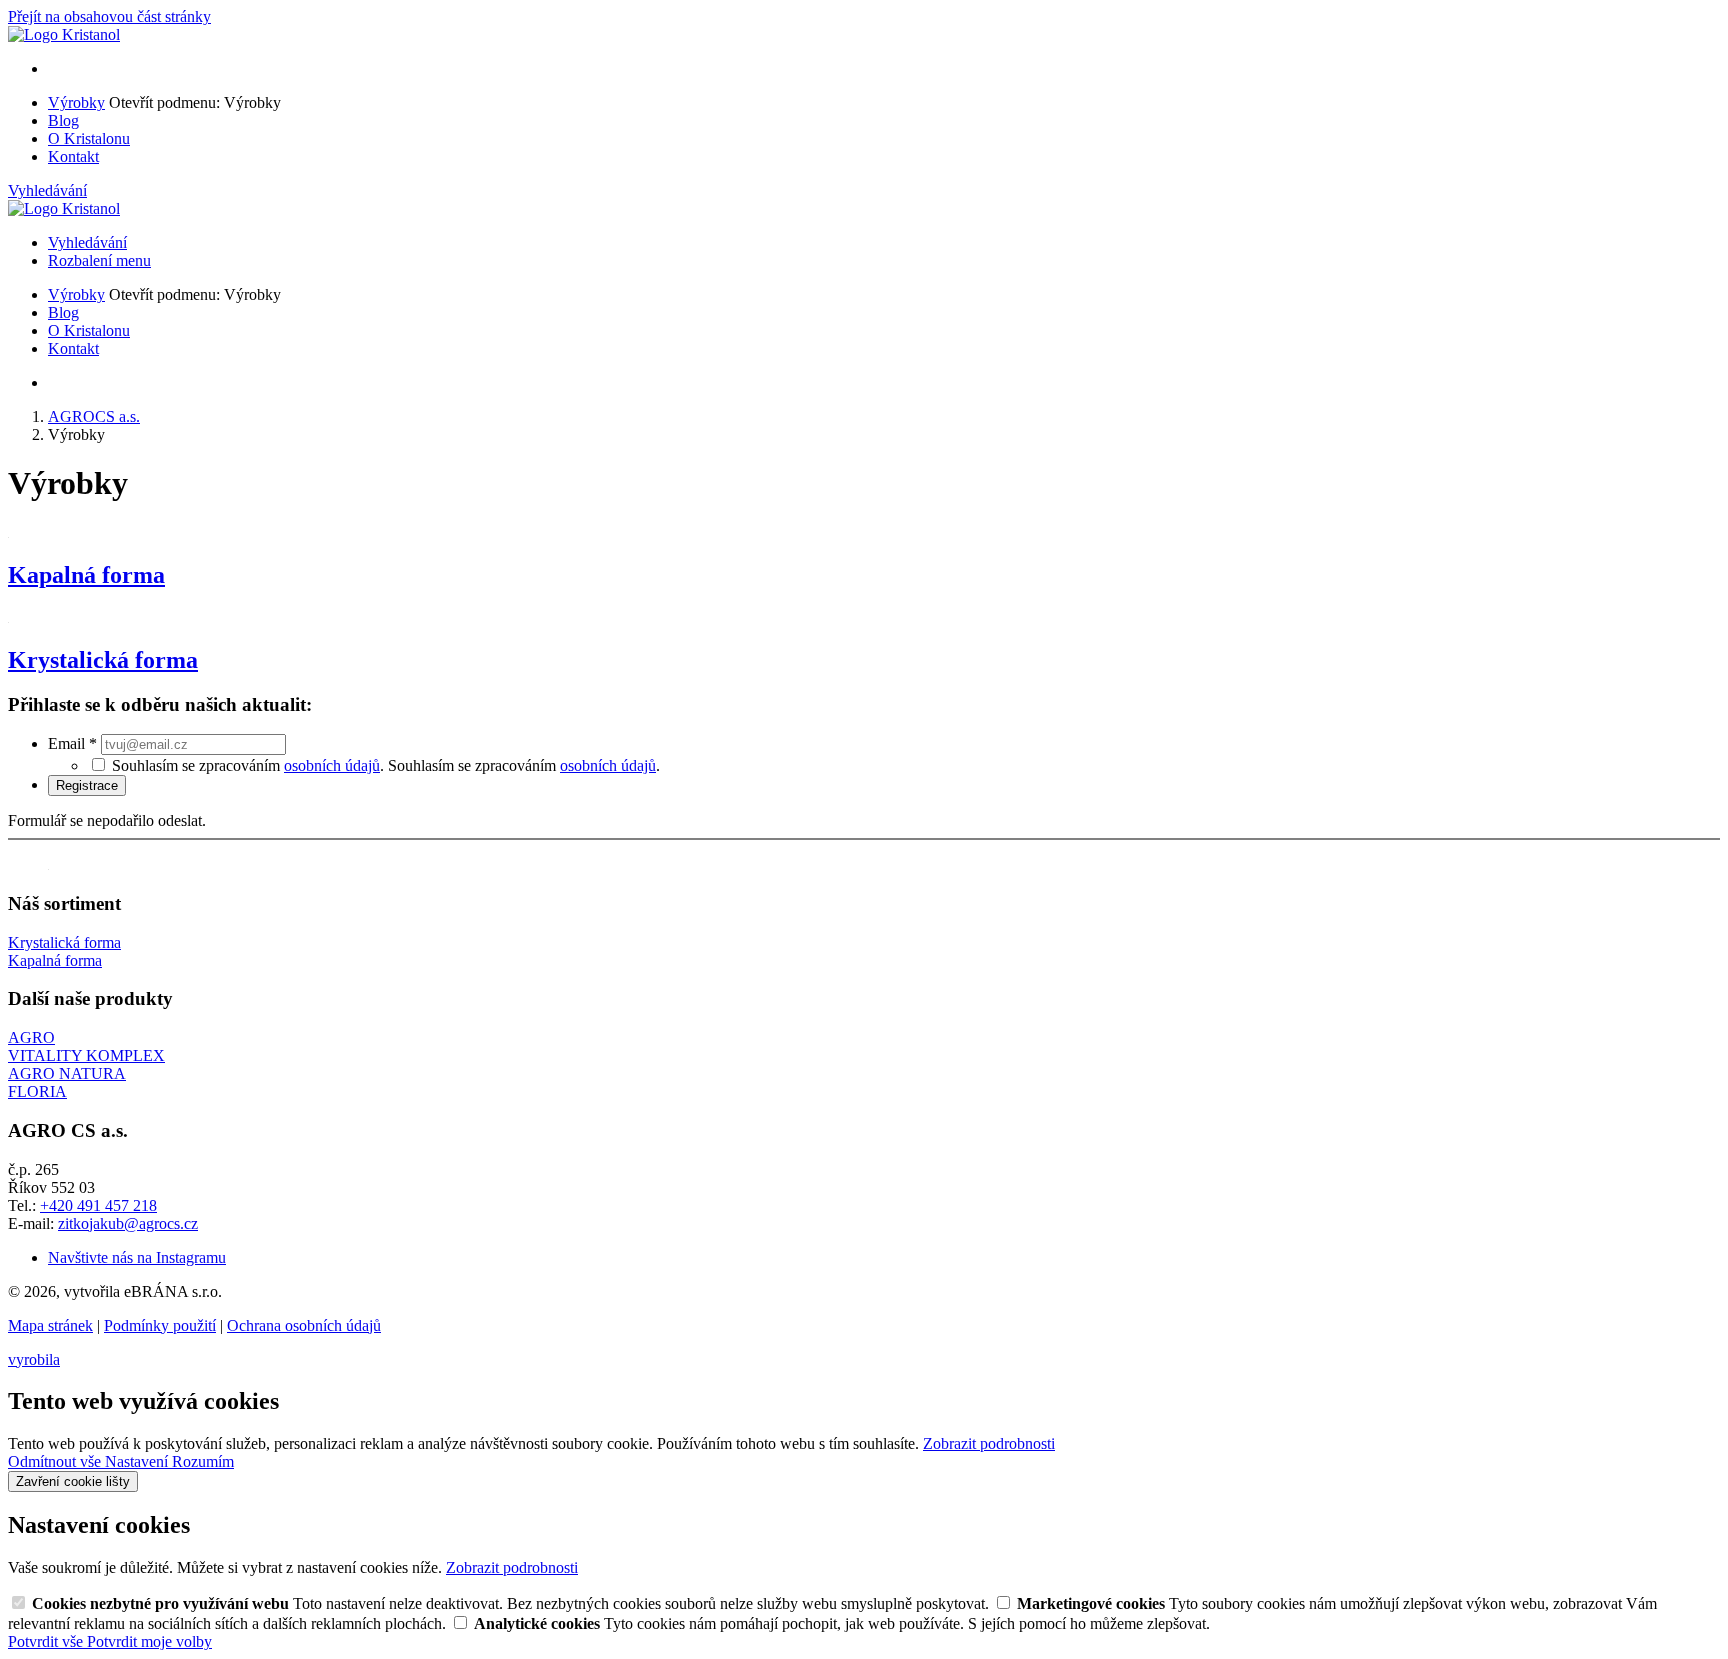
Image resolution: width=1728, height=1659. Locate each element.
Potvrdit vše (47, 1641)
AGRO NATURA (67, 1073)
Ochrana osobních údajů (304, 1325)
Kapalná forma (86, 575)
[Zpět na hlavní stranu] (64, 34)
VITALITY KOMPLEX (86, 1055)
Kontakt (73, 156)
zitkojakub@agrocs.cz (128, 1223)
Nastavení (138, 1461)
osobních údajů (332, 765)
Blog (63, 120)
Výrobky (76, 102)
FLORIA (37, 1091)
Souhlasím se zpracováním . (524, 765)
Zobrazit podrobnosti (989, 1443)
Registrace (87, 785)
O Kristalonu (89, 138)
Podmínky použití (160, 1325)
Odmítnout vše (56, 1461)
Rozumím (203, 1461)
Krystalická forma (103, 660)
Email (72, 743)
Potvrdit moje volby (149, 1641)
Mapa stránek (50, 1325)
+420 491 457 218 (98, 1205)
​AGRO (31, 1037)
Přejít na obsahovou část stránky (109, 16)
